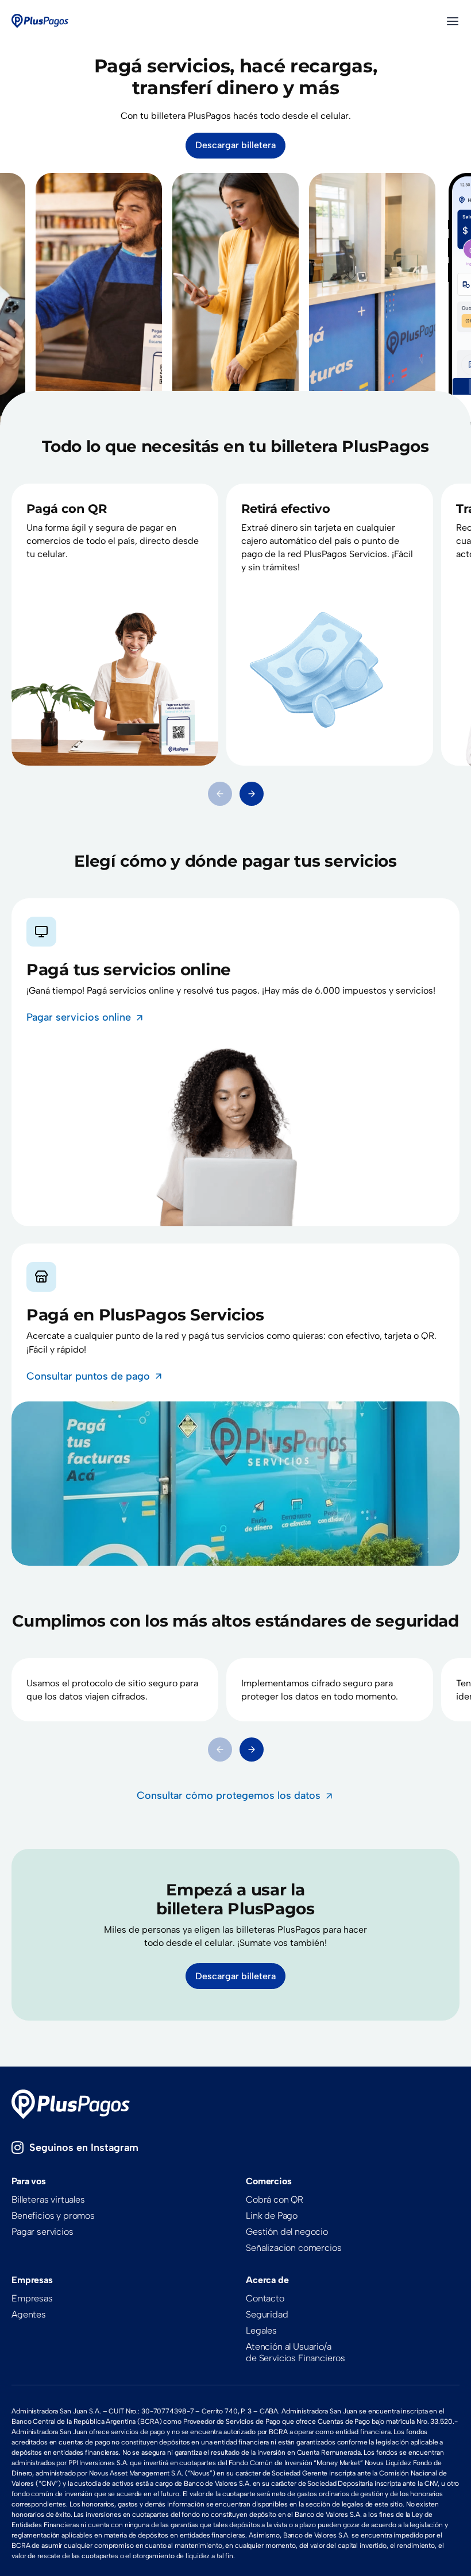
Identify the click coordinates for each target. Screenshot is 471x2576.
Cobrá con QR (275, 2200)
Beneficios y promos (53, 2216)
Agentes (29, 2314)
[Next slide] (252, 794)
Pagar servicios (43, 2232)
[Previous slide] (220, 794)
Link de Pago (272, 2216)
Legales (261, 2330)
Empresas (32, 2298)
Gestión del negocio (287, 2232)
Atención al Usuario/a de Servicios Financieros (296, 2352)
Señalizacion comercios (294, 2248)
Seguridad (267, 2314)
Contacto (265, 2298)
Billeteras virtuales (48, 2200)
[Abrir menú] (453, 21)
